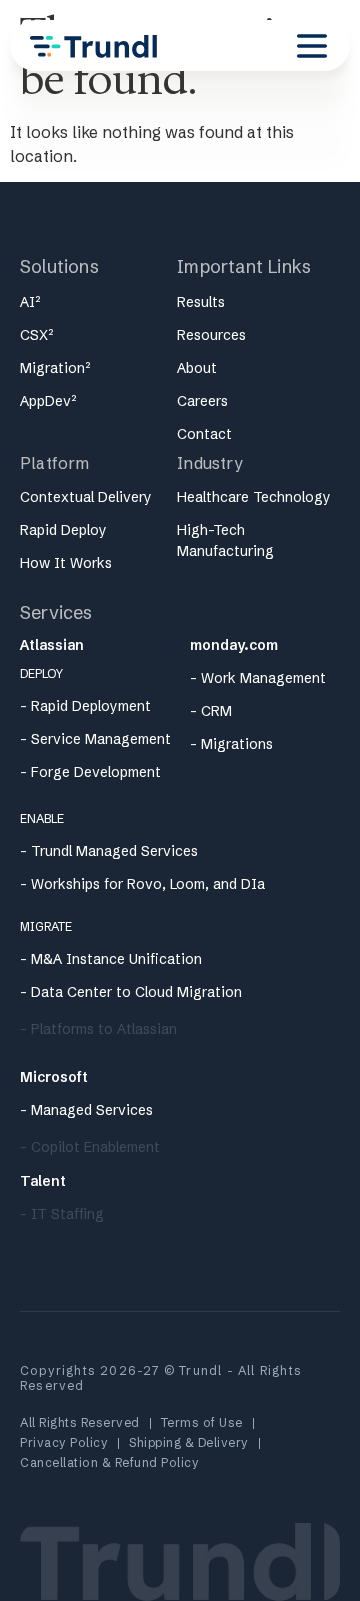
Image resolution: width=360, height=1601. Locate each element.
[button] (312, 46)
